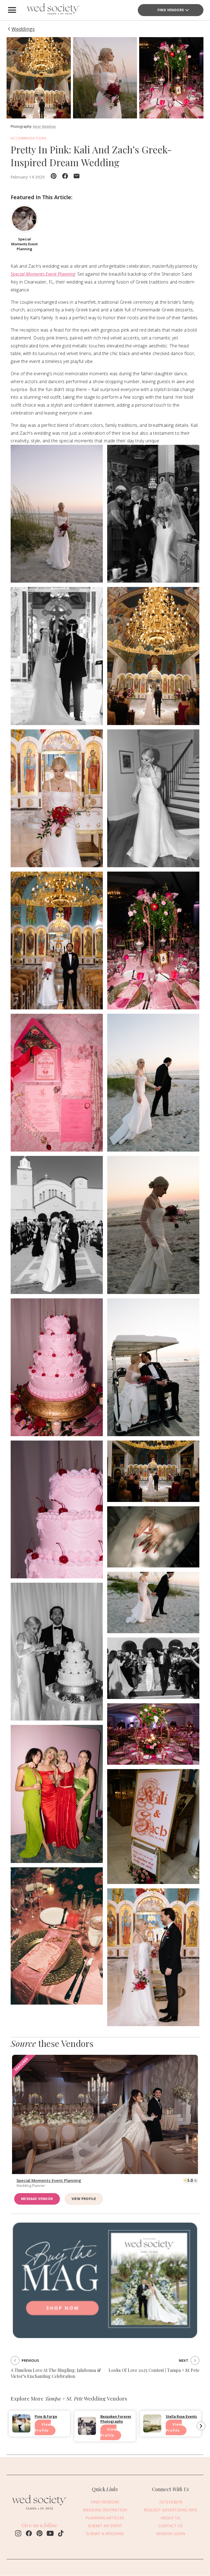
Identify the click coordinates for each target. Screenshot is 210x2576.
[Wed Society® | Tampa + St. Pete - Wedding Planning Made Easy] (53, 10)
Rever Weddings (44, 126)
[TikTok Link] (61, 2534)
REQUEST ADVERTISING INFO (171, 2510)
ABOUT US (170, 2518)
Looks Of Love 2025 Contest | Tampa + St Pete (154, 2370)
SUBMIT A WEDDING (105, 2534)
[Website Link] (39, 2511)
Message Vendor (37, 2199)
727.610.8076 (171, 2502)
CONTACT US (170, 2526)
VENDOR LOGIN (171, 2534)
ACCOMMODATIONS (29, 138)
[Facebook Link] (29, 2534)
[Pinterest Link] (40, 2534)
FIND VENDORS (105, 2502)
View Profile (84, 2199)
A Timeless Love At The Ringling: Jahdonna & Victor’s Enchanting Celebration (56, 2373)
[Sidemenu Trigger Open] (12, 10)
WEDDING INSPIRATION (105, 2510)
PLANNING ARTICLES (105, 2518)
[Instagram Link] (18, 2534)
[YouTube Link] (50, 2534)
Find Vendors (171, 10)
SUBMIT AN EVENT (105, 2526)
